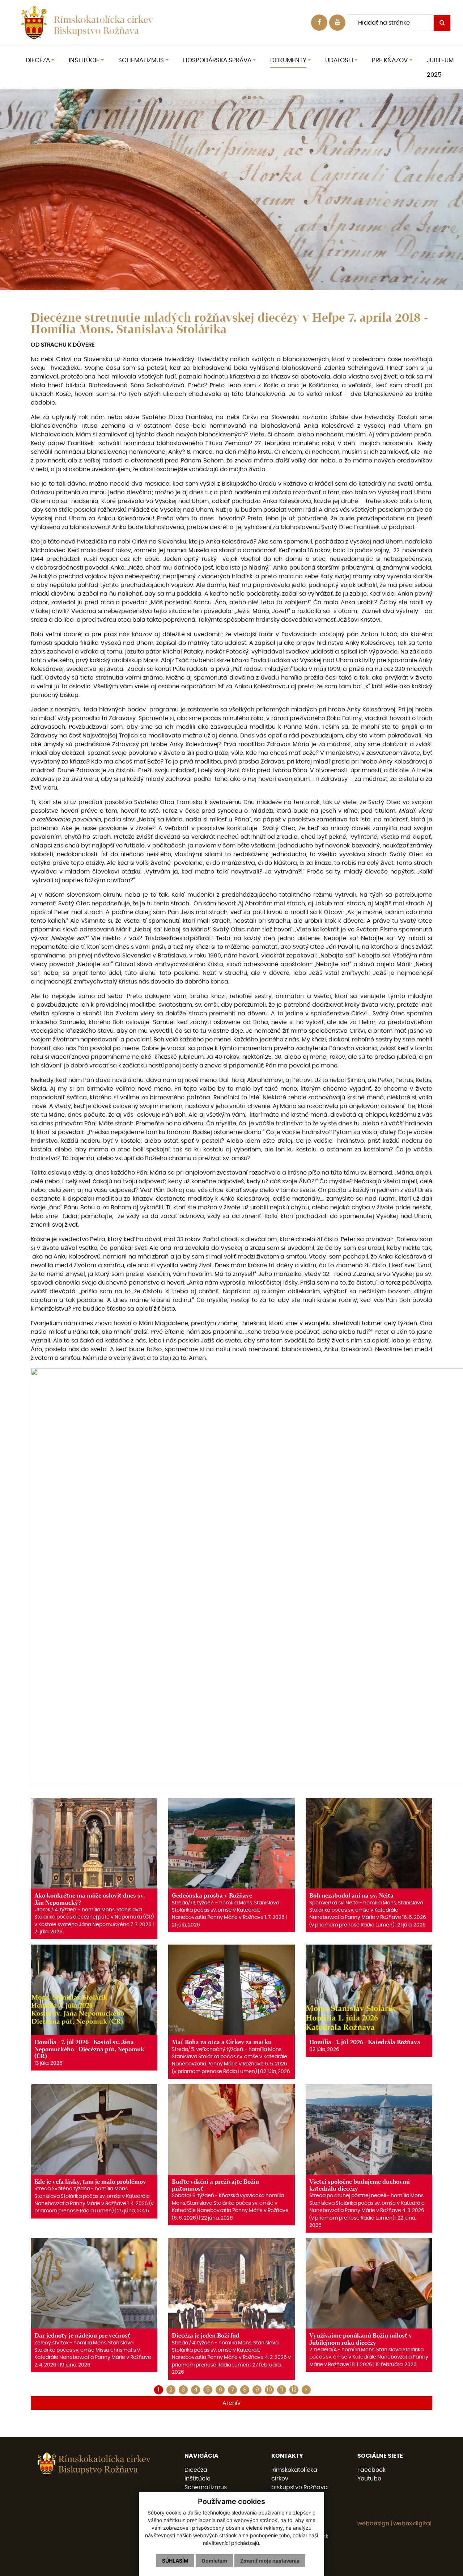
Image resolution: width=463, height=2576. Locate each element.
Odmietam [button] (214, 2561)
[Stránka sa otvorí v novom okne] (337, 23)
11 (282, 2390)
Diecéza (196, 2470)
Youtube (369, 2479)
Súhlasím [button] (175, 2561)
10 (269, 2390)
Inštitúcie (197, 2479)
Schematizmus (206, 2487)
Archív (231, 2403)
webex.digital (412, 2524)
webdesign (373, 2524)
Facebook (371, 2470)
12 (294, 2390)
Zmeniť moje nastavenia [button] (270, 2561)
